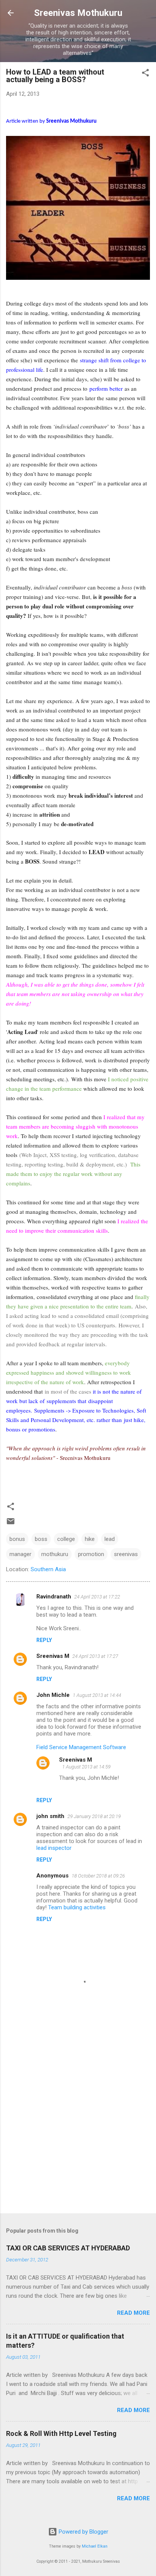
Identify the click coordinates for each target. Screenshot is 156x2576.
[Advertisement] (78, 2123)
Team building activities (77, 1907)
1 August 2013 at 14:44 (97, 1695)
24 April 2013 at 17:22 (97, 1597)
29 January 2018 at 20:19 (94, 1816)
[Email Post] (11, 1524)
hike (90, 1539)
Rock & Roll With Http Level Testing (61, 2433)
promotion (91, 1554)
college (66, 1539)
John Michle (53, 1695)
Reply (44, 1640)
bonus (17, 1539)
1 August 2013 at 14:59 (86, 1767)
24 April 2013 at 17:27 (95, 1656)
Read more (133, 2313)
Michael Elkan (95, 2546)
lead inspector (54, 1848)
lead (110, 1539)
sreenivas (126, 1554)
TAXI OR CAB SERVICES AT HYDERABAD (68, 2248)
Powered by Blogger (83, 2532)
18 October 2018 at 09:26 (98, 1876)
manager (20, 1554)
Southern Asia (48, 1569)
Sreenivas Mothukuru (78, 13)
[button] (145, 74)
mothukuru (55, 1554)
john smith (50, 1816)
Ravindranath (54, 1597)
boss (41, 1539)
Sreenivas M (53, 1656)
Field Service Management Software (81, 1747)
